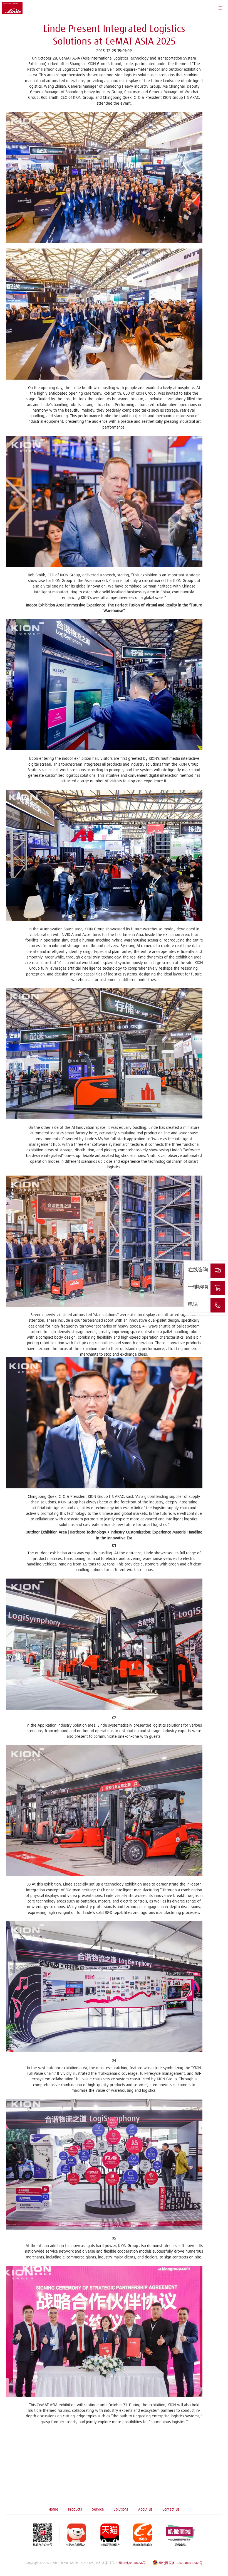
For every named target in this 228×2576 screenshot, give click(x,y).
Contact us (171, 2509)
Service (98, 2509)
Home (53, 2509)
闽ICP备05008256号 (132, 2563)
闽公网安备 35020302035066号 (181, 2563)
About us (145, 2509)
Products (75, 2509)
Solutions (121, 2509)
